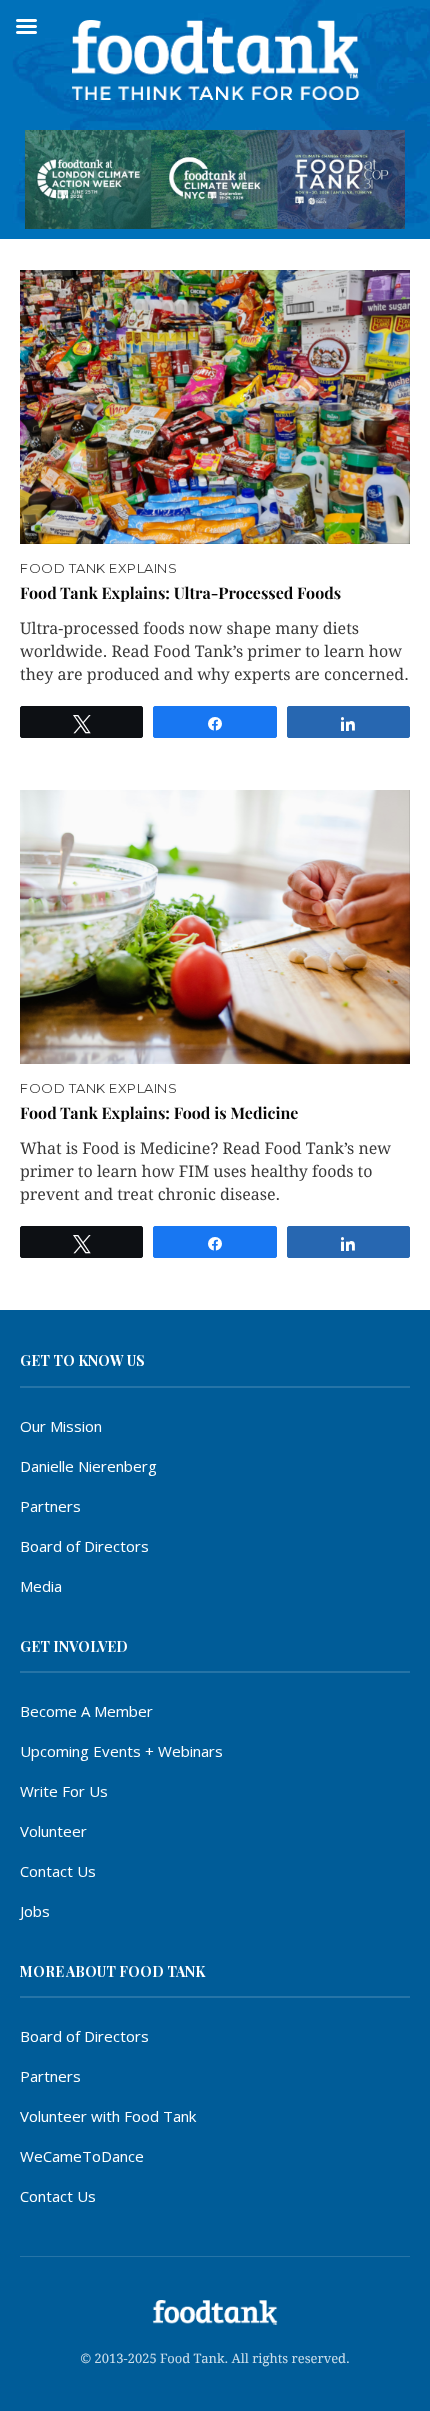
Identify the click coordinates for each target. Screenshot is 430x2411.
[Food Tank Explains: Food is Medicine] (215, 927)
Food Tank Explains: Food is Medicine (159, 1113)
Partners (50, 1506)
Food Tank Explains (98, 568)
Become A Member (86, 1711)
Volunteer (53, 1831)
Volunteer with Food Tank (108, 2116)
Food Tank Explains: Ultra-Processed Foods (180, 593)
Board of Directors (84, 1546)
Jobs (35, 1911)
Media (41, 1586)
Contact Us (58, 1871)
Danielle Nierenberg (88, 1466)
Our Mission (61, 1426)
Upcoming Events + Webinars (121, 1751)
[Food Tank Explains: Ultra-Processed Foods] (215, 407)
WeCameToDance (82, 2156)
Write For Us (64, 1791)
